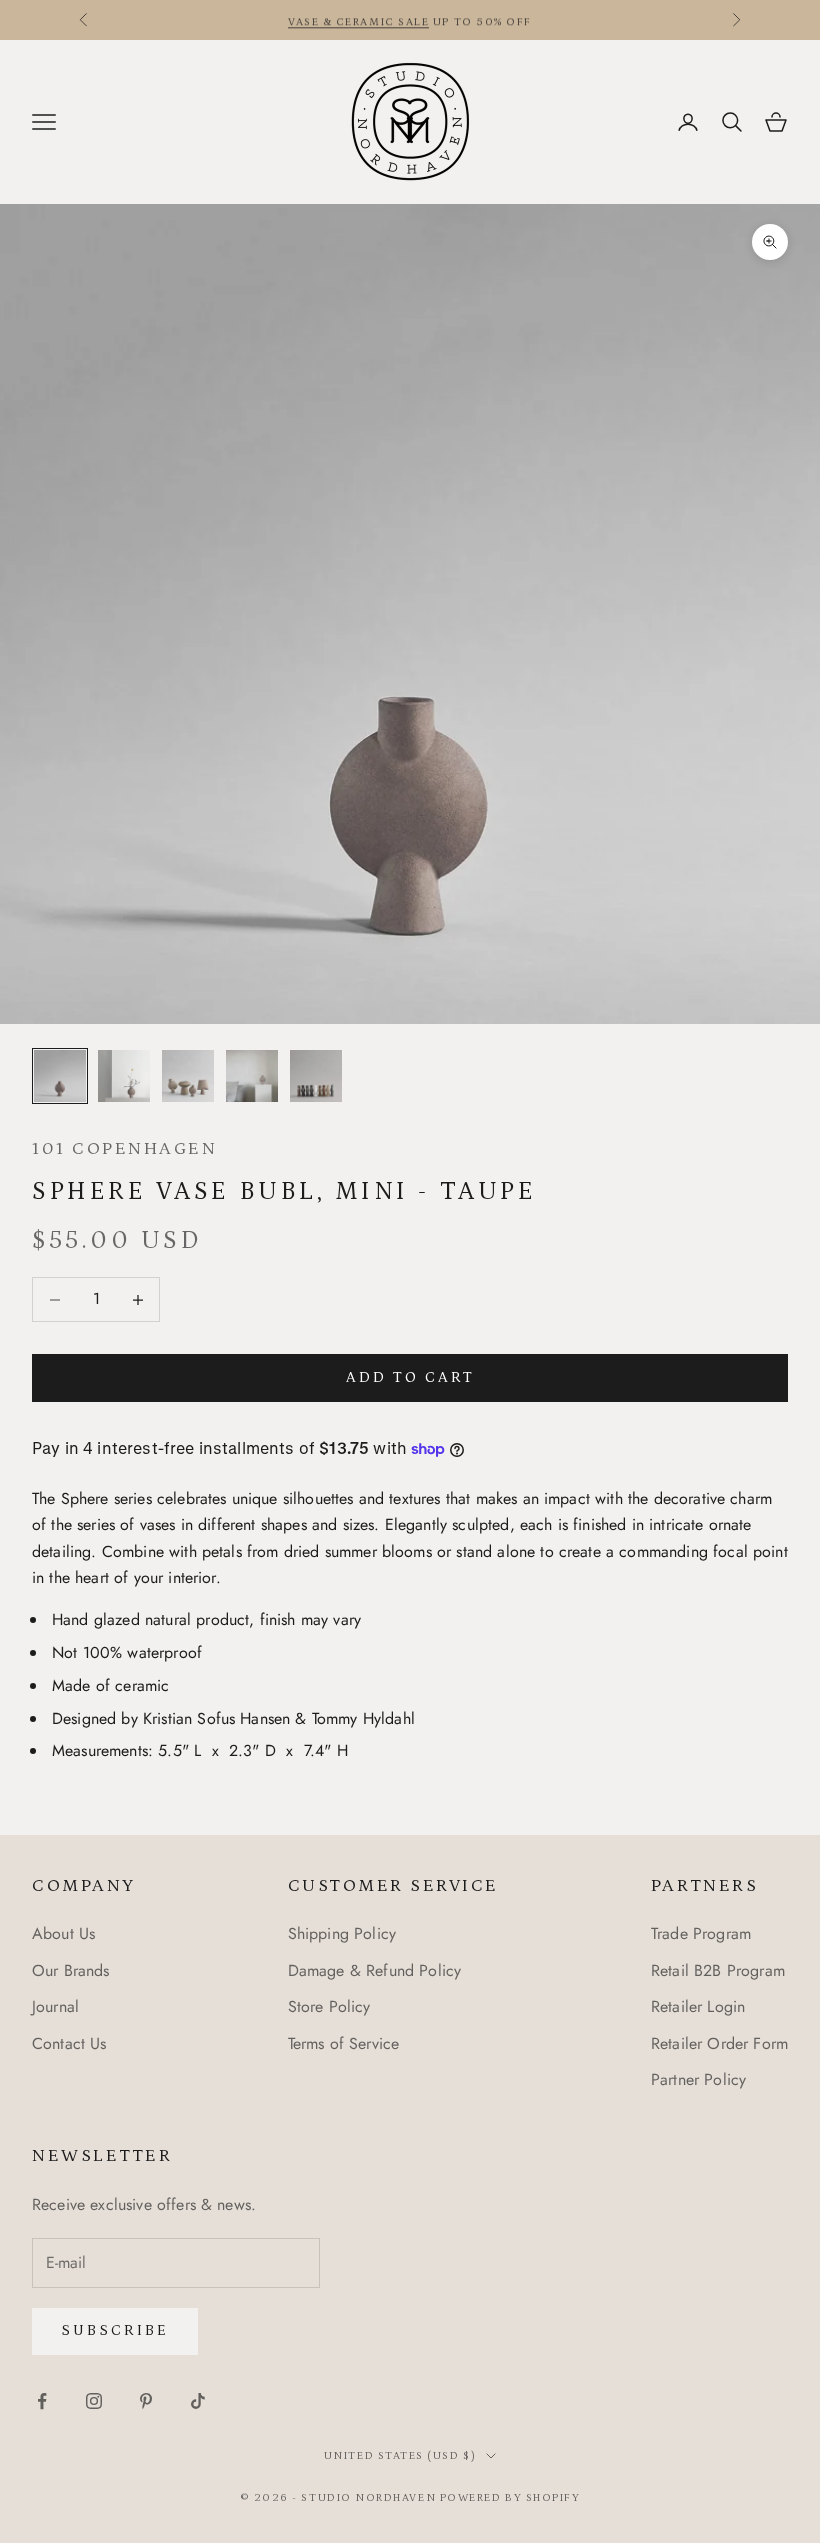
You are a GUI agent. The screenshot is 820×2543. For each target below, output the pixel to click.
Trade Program (701, 1933)
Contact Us (69, 2043)
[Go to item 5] (316, 1076)
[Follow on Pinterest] (146, 2401)
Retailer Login (698, 2006)
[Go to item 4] (252, 1076)
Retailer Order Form (719, 2043)
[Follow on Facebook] (42, 2401)
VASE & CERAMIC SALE (358, 20)
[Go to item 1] (60, 1076)
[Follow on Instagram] (94, 2401)
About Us (63, 1933)
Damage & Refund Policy (375, 1970)
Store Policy (329, 2006)
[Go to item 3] (188, 1076)
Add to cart (410, 1377)
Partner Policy (698, 2079)
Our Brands (71, 1970)
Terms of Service (344, 2043)
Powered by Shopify (510, 2498)
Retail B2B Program (718, 1970)
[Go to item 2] (124, 1076)
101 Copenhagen (124, 1149)
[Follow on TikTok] (198, 2401)
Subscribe (115, 2330)
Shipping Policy (342, 1933)
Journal (55, 2006)
